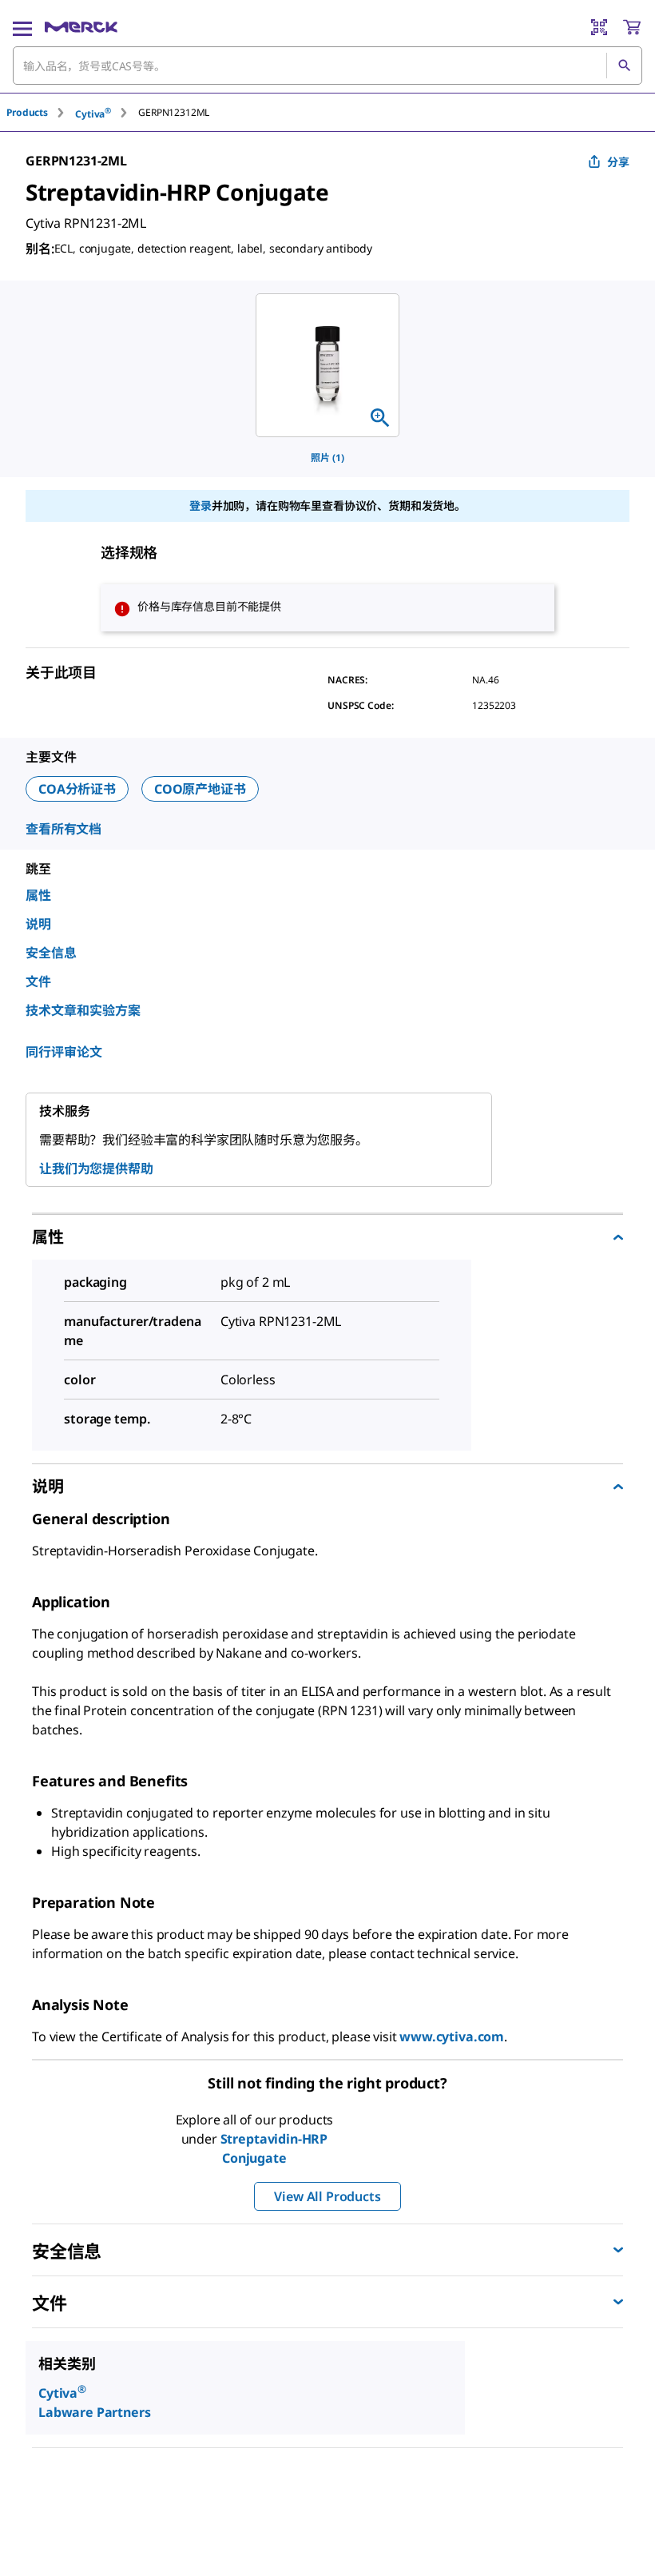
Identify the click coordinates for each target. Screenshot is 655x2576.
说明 (38, 924)
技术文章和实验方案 (83, 1010)
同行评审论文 (64, 1052)
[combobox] (327, 66)
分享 (618, 162)
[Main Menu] (22, 27)
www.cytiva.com (452, 2037)
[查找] (624, 66)
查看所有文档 (64, 829)
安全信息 (51, 953)
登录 (200, 506)
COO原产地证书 (200, 789)
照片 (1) (327, 458)
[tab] (41, 112)
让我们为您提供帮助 (96, 1169)
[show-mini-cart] (632, 27)
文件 (38, 981)
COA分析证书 (77, 789)
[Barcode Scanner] (599, 27)
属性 (38, 895)
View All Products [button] (327, 2196)
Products (27, 112)
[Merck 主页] (81, 27)
